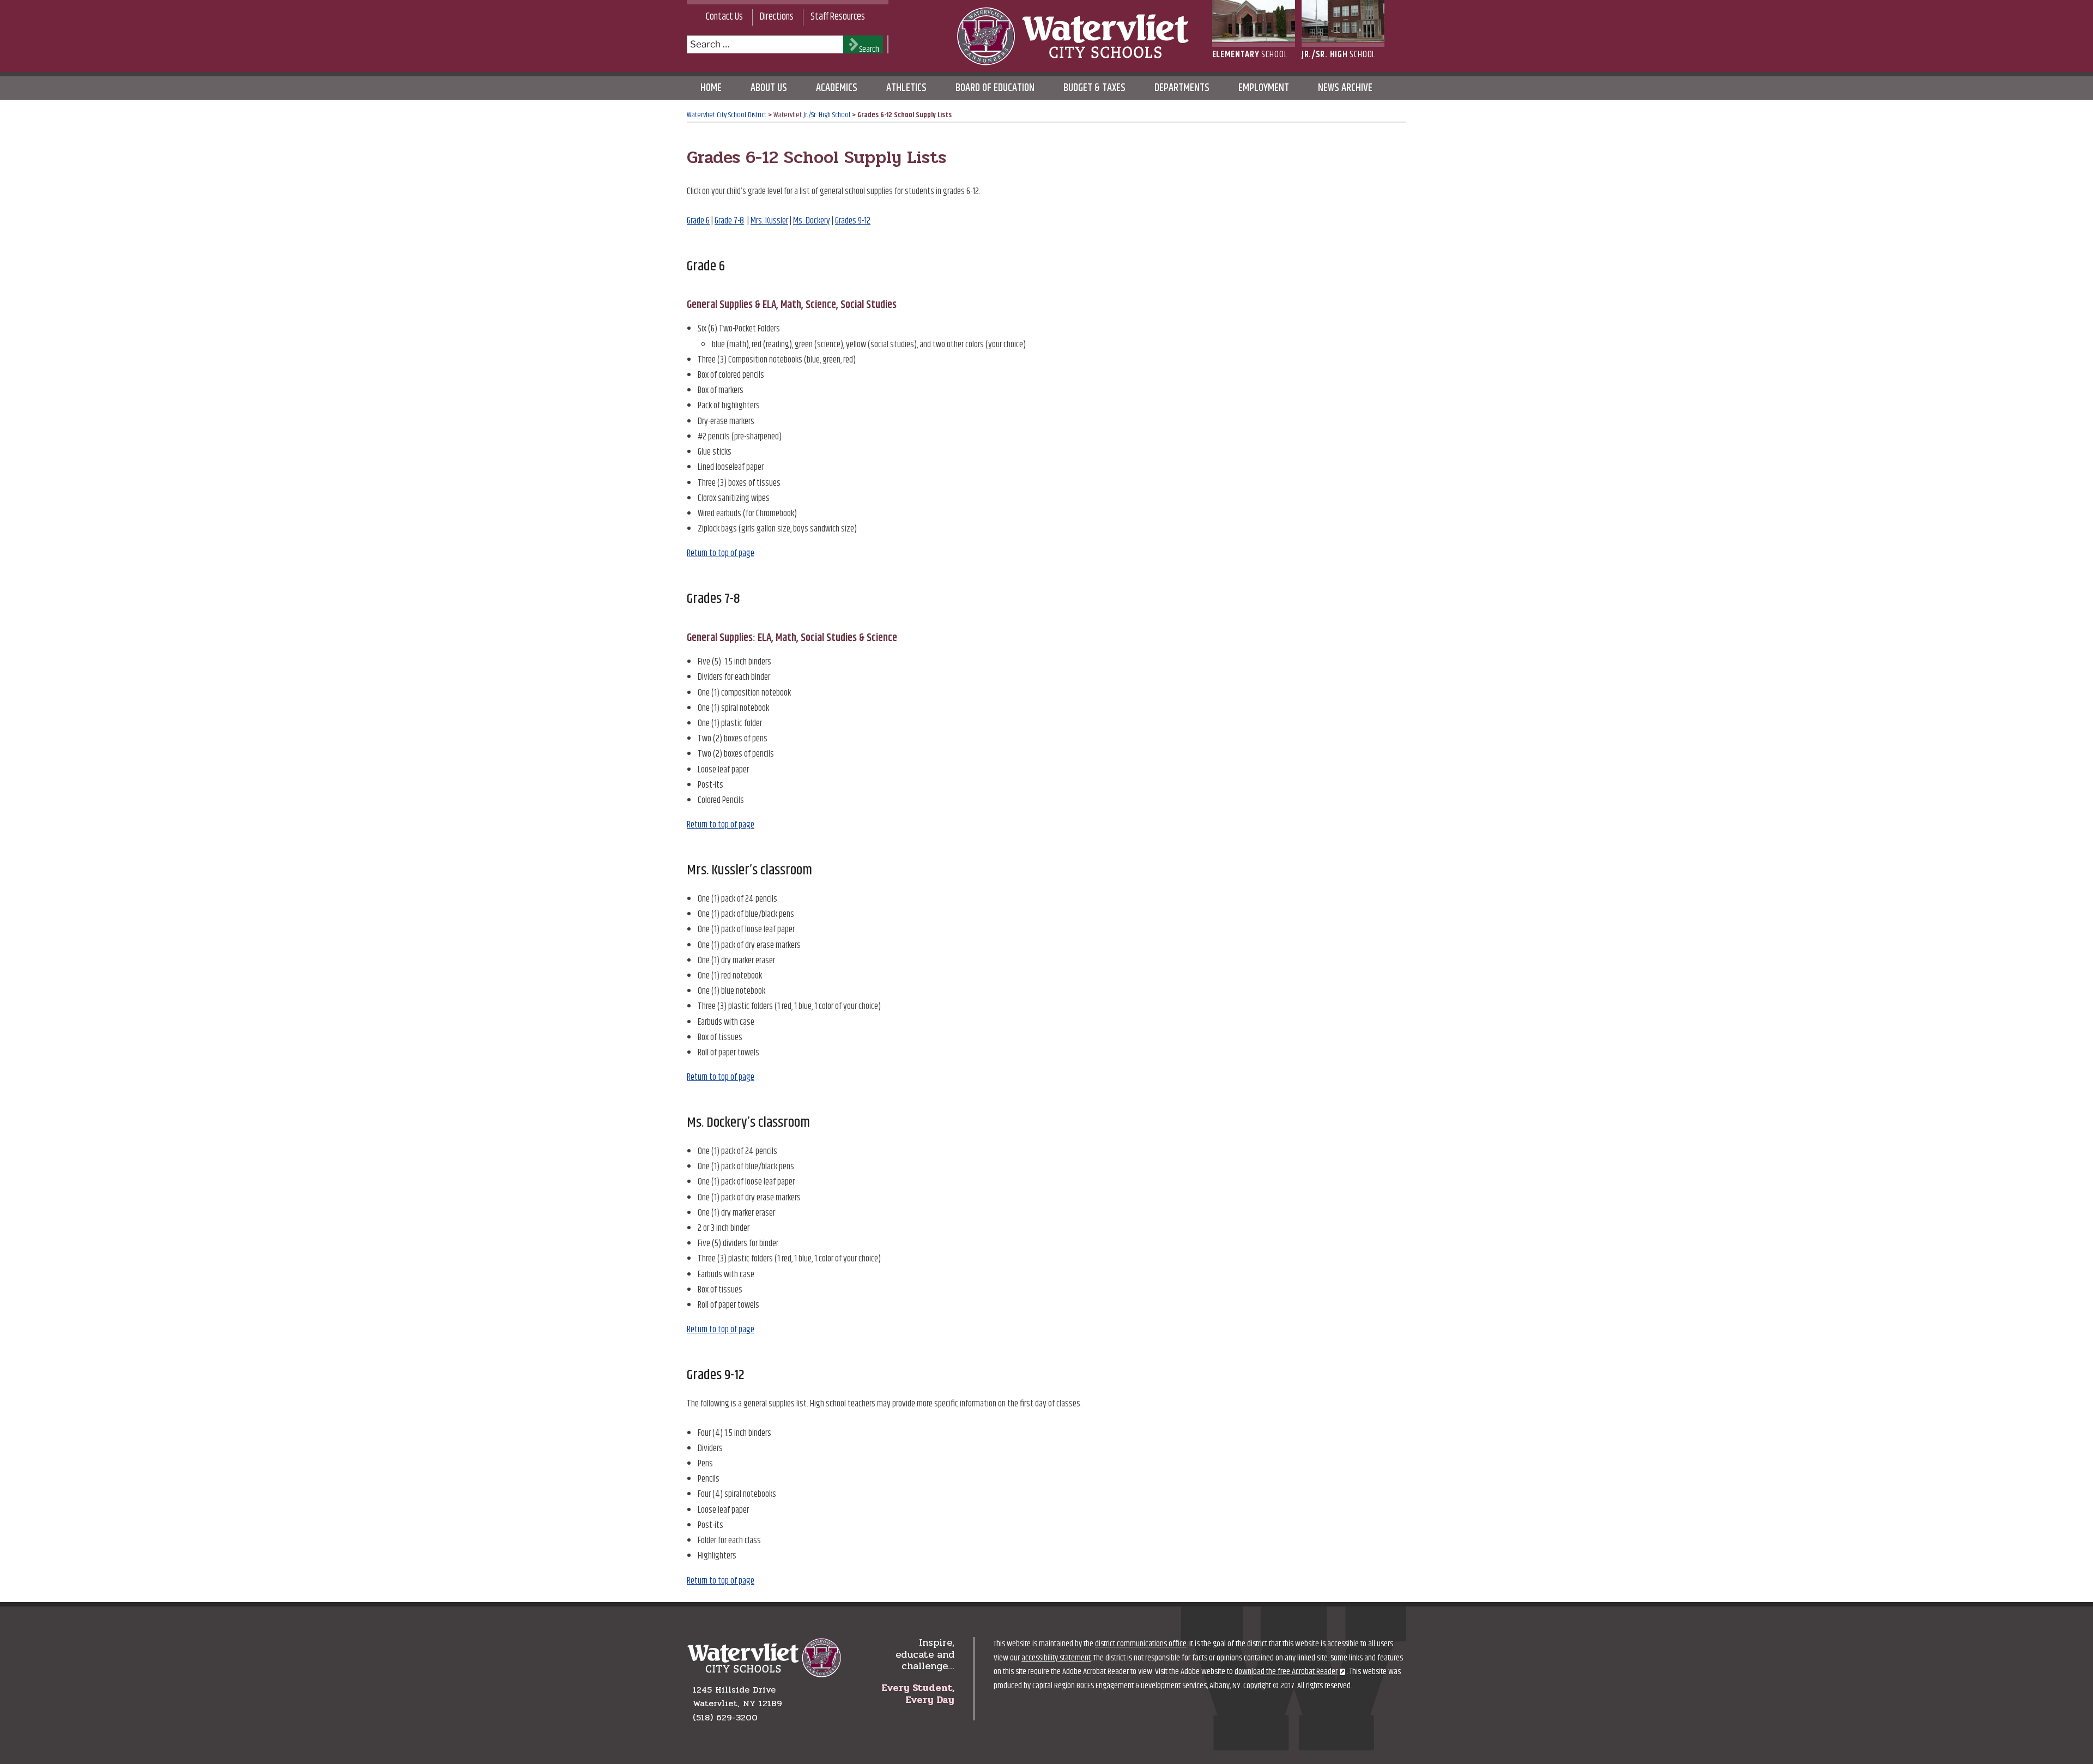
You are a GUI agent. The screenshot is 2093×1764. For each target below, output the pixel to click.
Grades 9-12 (853, 221)
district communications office (1141, 1644)
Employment (1264, 88)
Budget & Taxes (1094, 88)
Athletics (906, 88)
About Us (769, 88)
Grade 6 (698, 221)
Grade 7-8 (729, 221)
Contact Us (724, 17)
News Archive (1345, 88)
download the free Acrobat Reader (1286, 1672)
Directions (777, 17)
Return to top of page (721, 553)
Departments (1182, 88)
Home (711, 88)
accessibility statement (1056, 1658)
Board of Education (995, 88)
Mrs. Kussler (769, 221)
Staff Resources (838, 17)
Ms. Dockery (812, 221)
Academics (837, 88)
